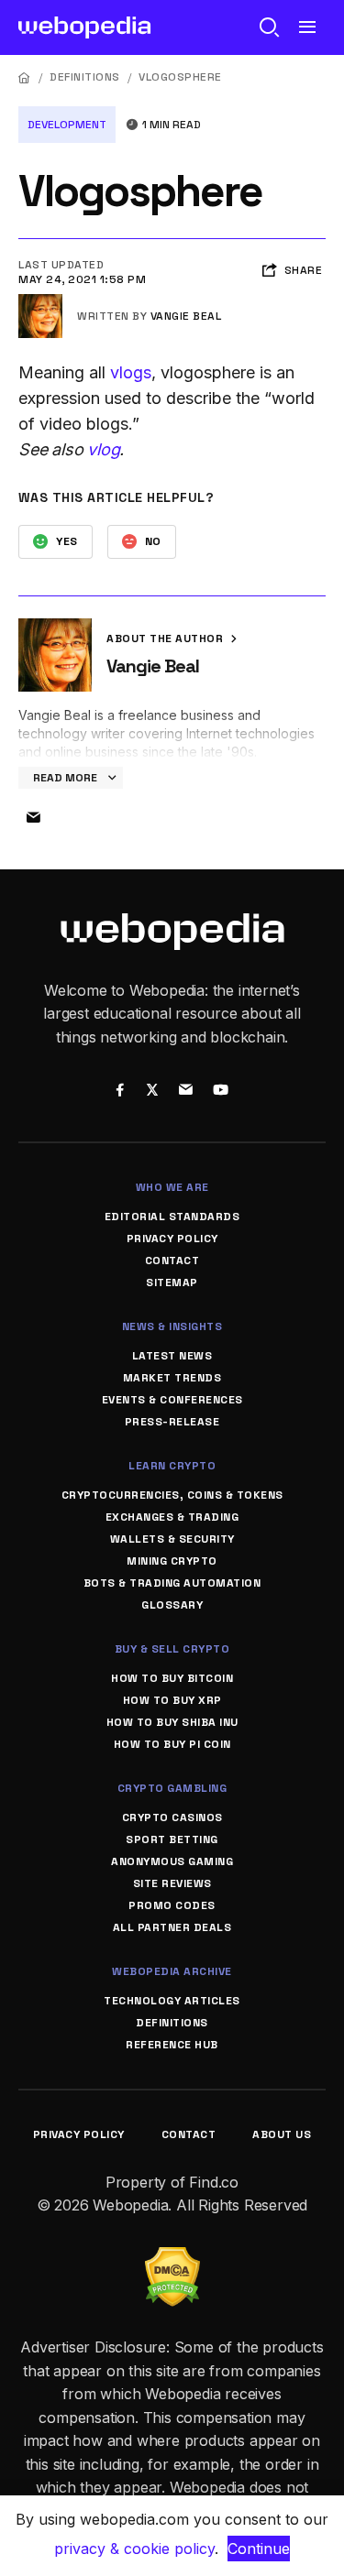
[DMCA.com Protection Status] (172, 2258)
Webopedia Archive (172, 1971)
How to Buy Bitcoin (172, 1678)
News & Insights (172, 1326)
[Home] (25, 77)
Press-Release (172, 1422)
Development (67, 125)
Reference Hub (172, 2045)
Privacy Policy (172, 1239)
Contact (172, 1261)
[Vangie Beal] (40, 301)
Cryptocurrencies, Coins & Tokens (172, 1495)
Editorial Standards (172, 1217)
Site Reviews (172, 1883)
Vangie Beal (186, 316)
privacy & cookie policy (134, 2549)
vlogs (131, 372)
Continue (259, 2549)
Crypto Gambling (172, 1788)
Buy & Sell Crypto (172, 1649)
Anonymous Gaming (172, 1861)
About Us (282, 2134)
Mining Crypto (172, 1561)
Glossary (172, 1605)
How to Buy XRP (172, 1700)
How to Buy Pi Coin (172, 1744)
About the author (166, 639)
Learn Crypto (172, 1466)
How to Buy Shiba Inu (172, 1722)
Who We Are (172, 1187)
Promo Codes (172, 1905)
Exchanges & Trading (172, 1517)
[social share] (121, 1091)
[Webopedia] (85, 27)
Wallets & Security (172, 1539)
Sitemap (172, 1283)
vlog (103, 449)
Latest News (172, 1356)
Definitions (85, 77)
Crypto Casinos (172, 1817)
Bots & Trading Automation (172, 1583)
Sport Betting (172, 1839)
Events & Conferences (172, 1400)
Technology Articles (172, 2001)
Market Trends (172, 1378)
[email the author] (33, 818)
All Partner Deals (172, 1927)
